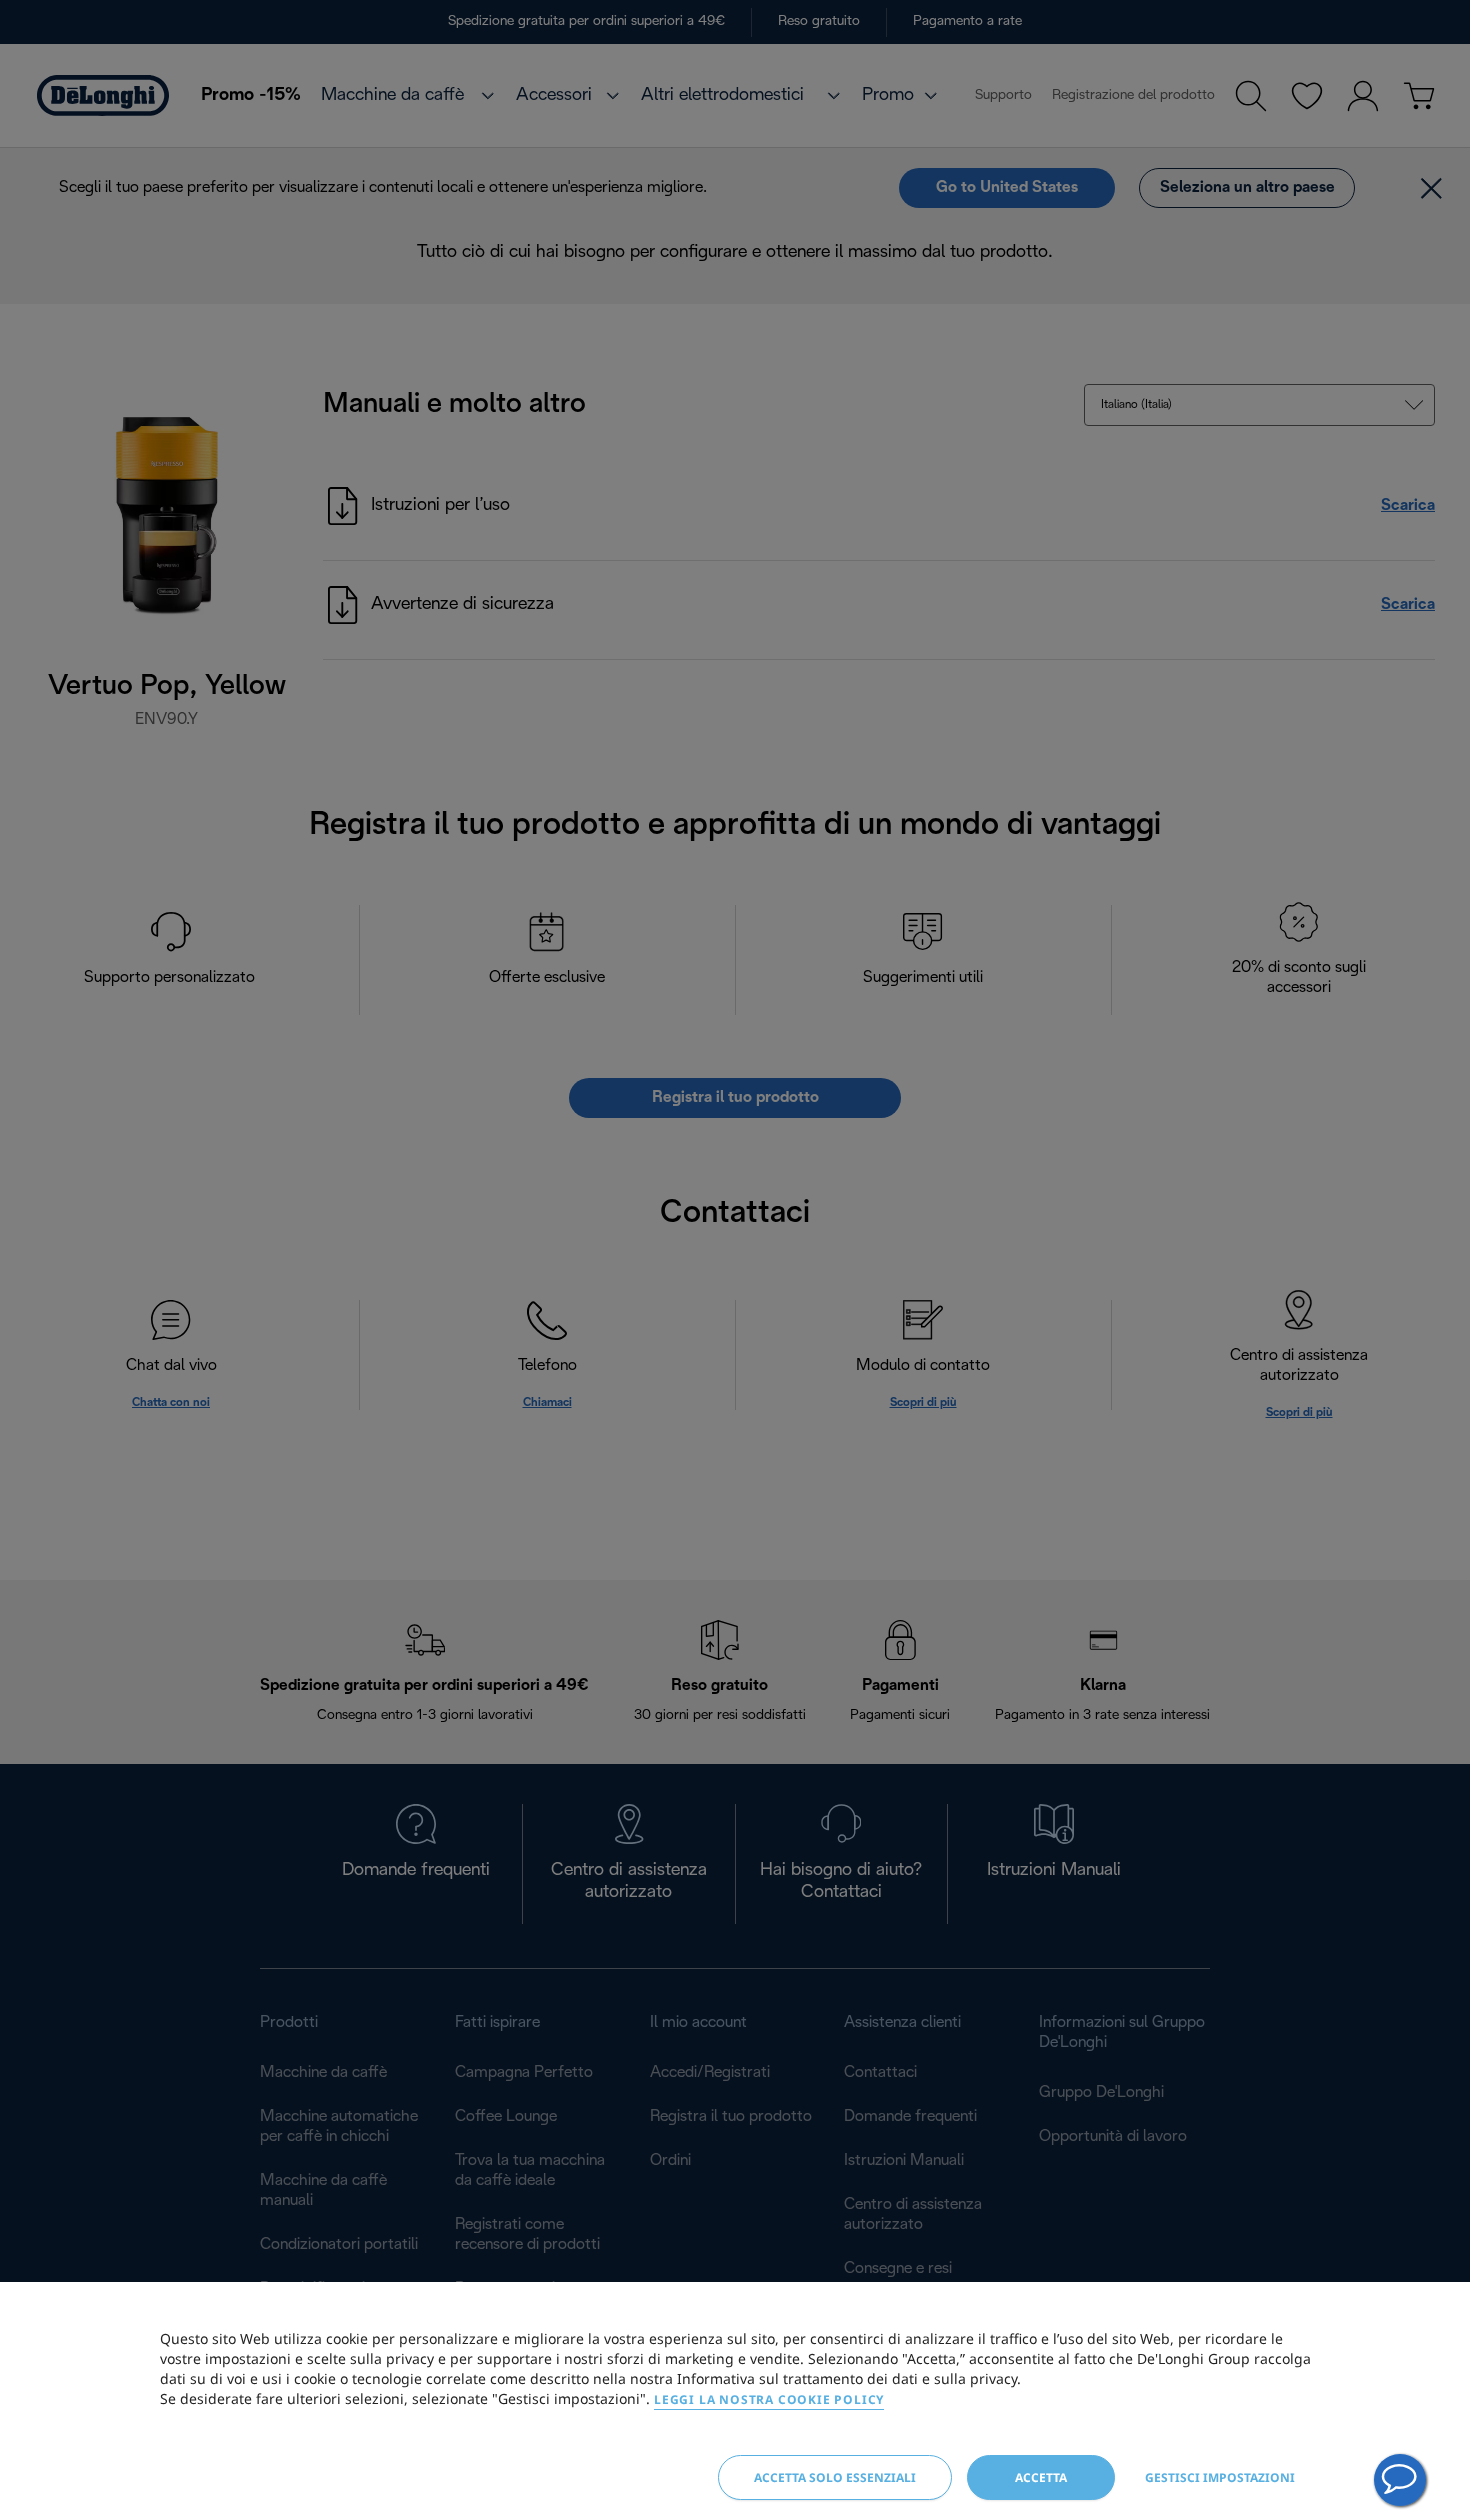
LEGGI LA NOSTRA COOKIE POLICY (769, 2399)
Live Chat (1400, 2480)
